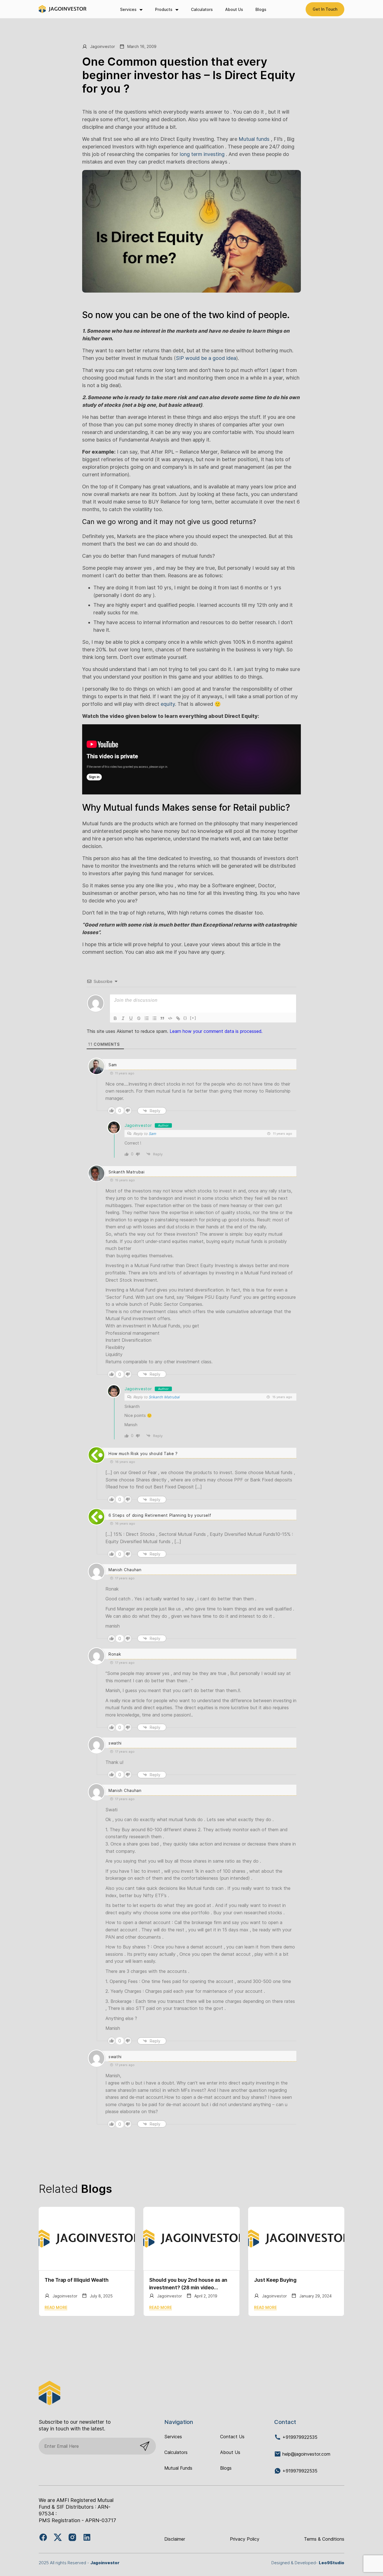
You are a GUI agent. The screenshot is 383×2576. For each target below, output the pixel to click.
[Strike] (139, 1018)
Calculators (202, 9)
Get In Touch (325, 9)
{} (185, 1018)
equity (168, 704)
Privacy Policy (245, 2539)
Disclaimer (175, 2539)
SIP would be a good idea (206, 358)
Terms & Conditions (324, 2539)
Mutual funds (253, 139)
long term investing (201, 154)
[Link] (178, 1018)
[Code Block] (170, 1018)
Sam (152, 1134)
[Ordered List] (147, 1018)
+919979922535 (299, 2437)
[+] (193, 1018)
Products (164, 9)
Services (128, 9)
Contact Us (232, 2437)
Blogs (261, 9)
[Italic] (123, 1018)
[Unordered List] (154, 1018)
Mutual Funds (178, 2468)
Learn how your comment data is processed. (216, 1031)
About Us (234, 9)
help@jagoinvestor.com (306, 2454)
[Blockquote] (162, 1018)
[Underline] (131, 1018)
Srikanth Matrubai (164, 1397)
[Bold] (115, 1018)
